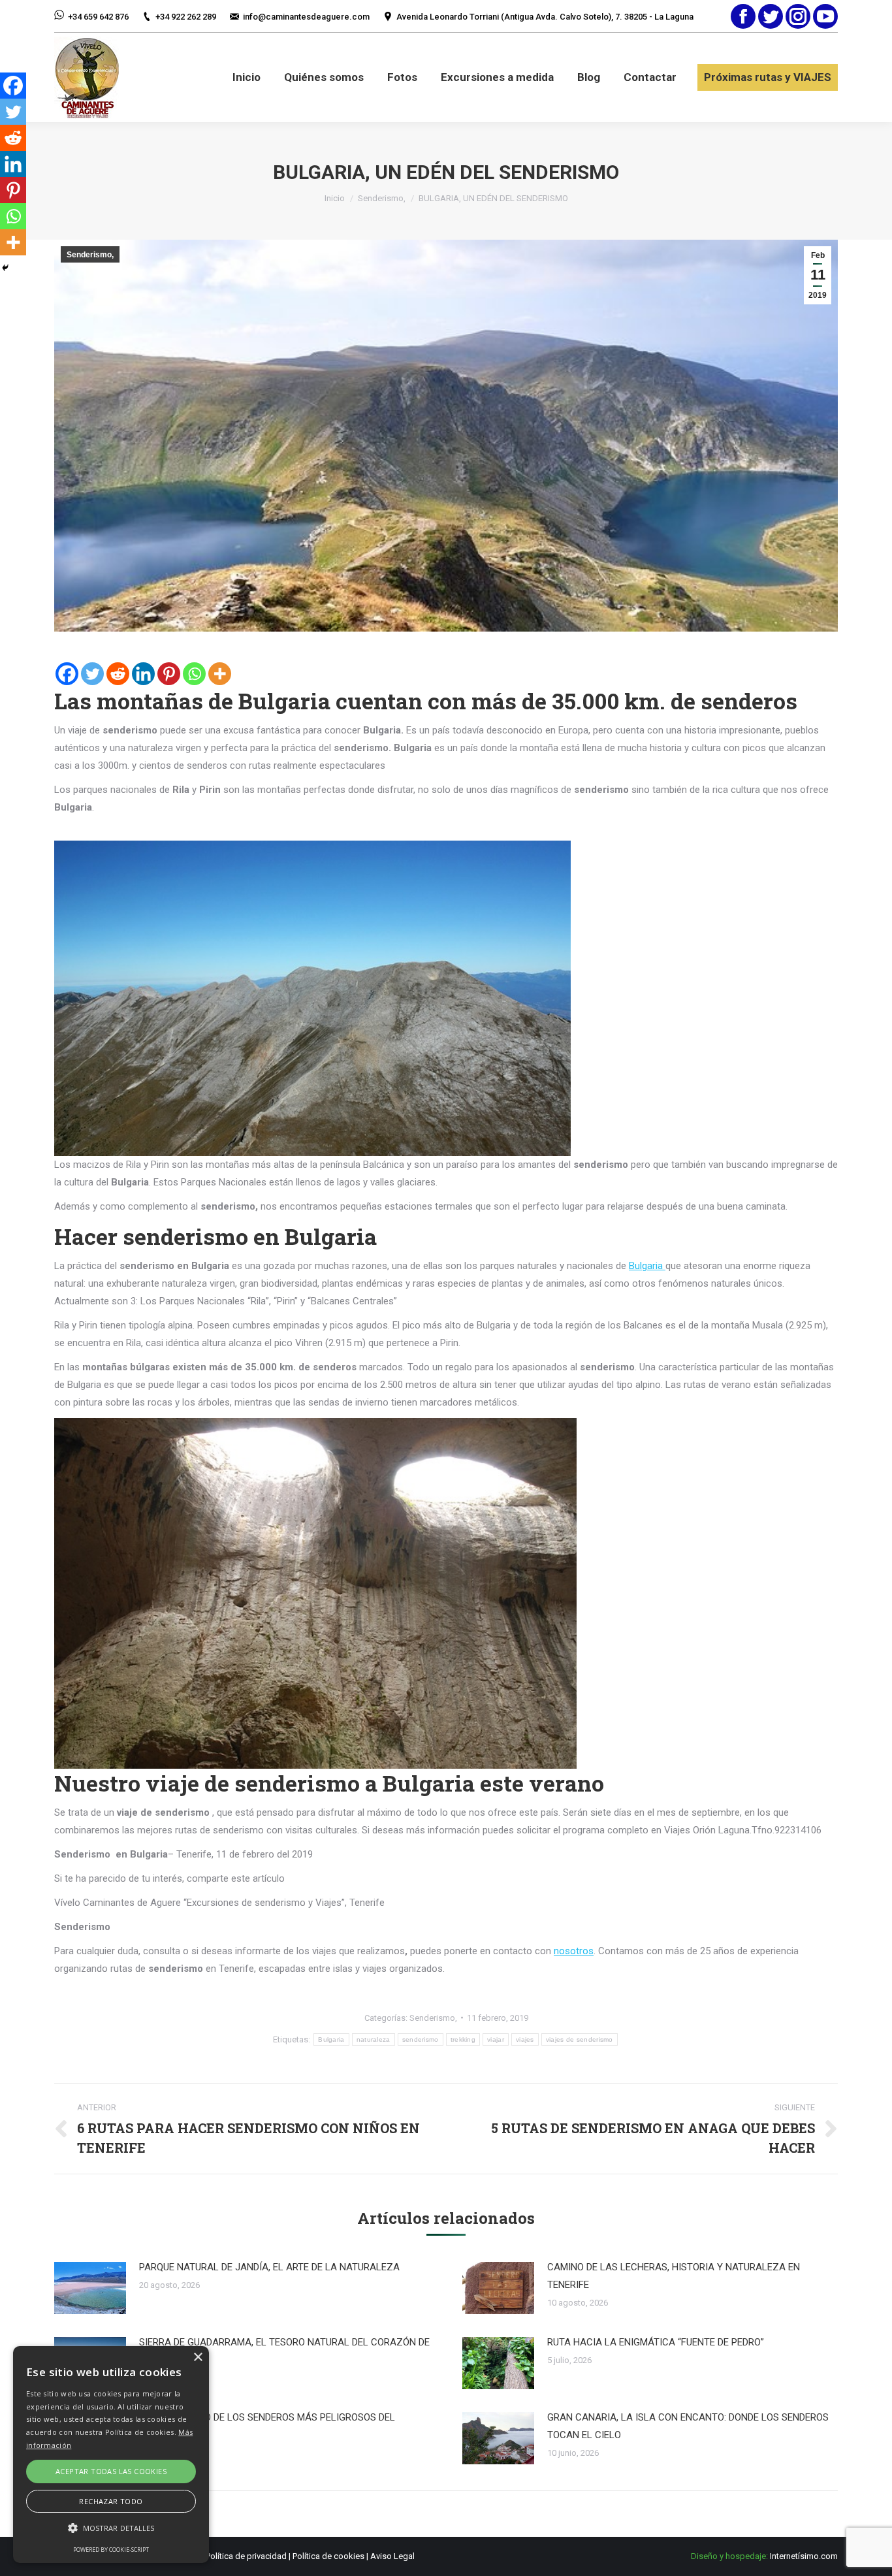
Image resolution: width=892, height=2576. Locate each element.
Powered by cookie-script (111, 2550)
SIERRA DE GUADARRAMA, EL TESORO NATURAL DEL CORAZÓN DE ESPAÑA (284, 2351)
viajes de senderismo (580, 2039)
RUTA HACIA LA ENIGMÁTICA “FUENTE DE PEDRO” (656, 2342)
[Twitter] (92, 674)
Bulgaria (647, 1266)
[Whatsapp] (194, 674)
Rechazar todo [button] (111, 2501)
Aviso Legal (392, 2556)
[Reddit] (118, 674)
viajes (525, 2039)
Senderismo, (382, 198)
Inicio (335, 198)
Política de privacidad (246, 2556)
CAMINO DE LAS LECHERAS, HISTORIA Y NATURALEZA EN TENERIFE (674, 2276)
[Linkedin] (143, 674)
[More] (220, 674)
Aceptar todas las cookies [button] (111, 2471)
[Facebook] (67, 674)
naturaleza (374, 2039)
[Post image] (90, 2288)
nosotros (574, 1951)
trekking (463, 2039)
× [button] (198, 2358)
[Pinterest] (169, 674)
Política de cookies (328, 2556)
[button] (111, 2528)
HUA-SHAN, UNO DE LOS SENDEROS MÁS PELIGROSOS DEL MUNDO (267, 2426)
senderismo (421, 2039)
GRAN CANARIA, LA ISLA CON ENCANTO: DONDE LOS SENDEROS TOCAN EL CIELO (688, 2426)
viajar (496, 2039)
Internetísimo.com (804, 2556)
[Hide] (5, 268)
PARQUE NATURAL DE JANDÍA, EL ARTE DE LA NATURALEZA (269, 2267)
